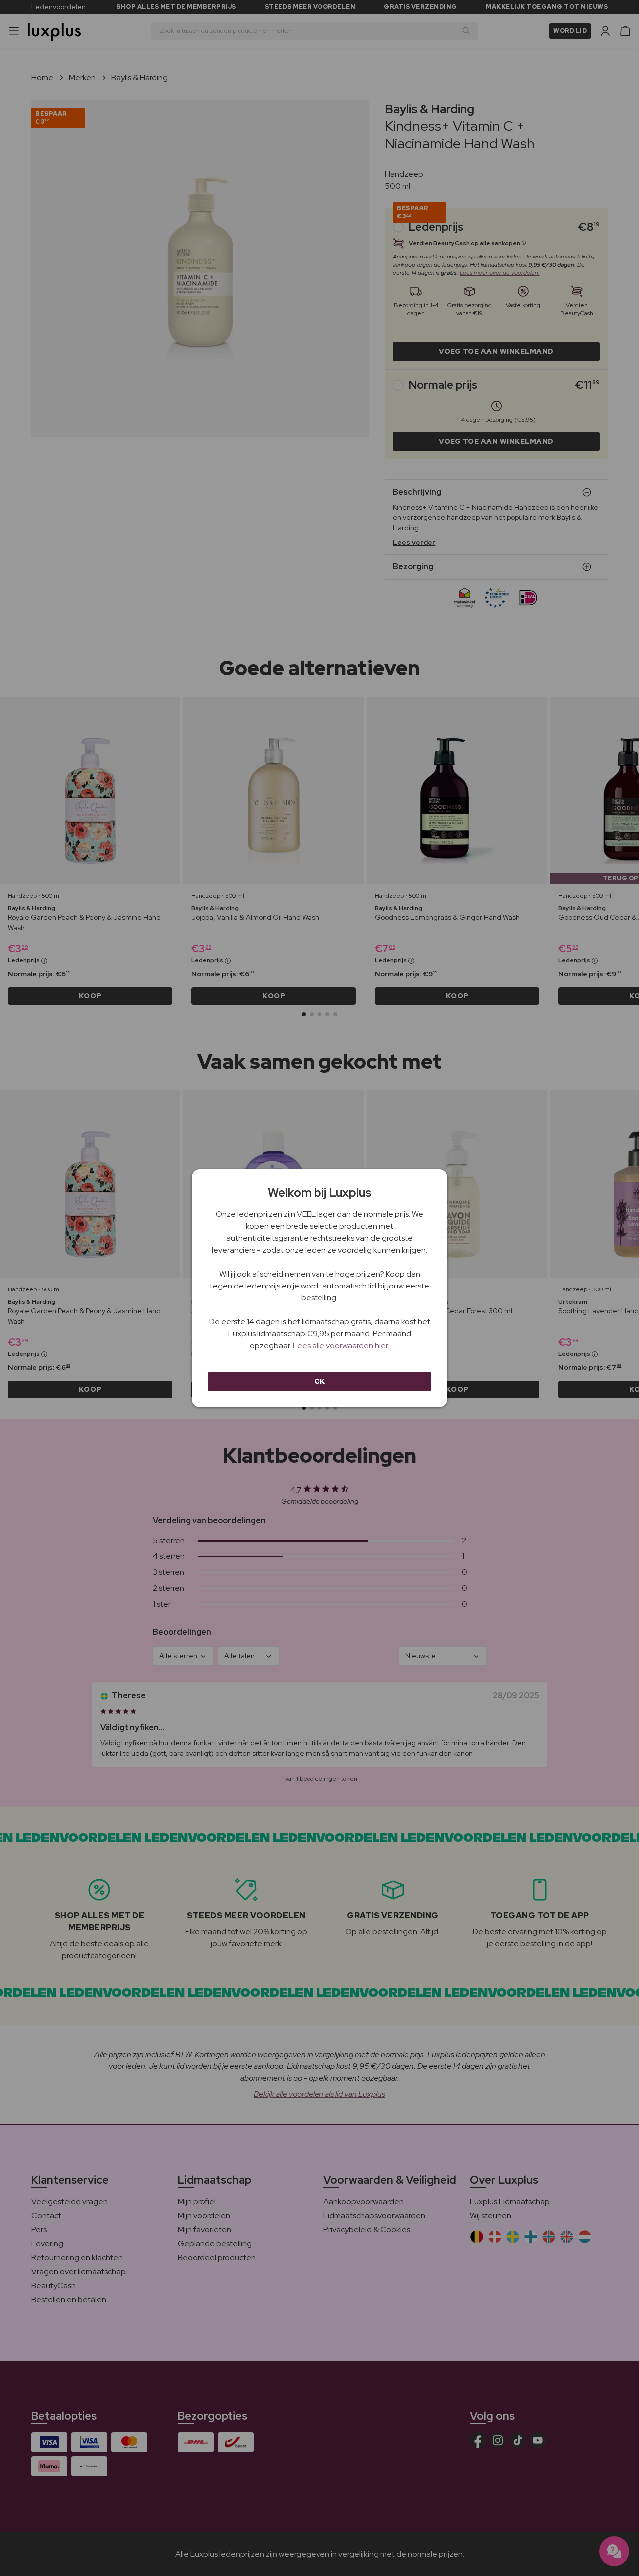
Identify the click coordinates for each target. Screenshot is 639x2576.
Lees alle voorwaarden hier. (341, 1346)
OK (320, 1381)
